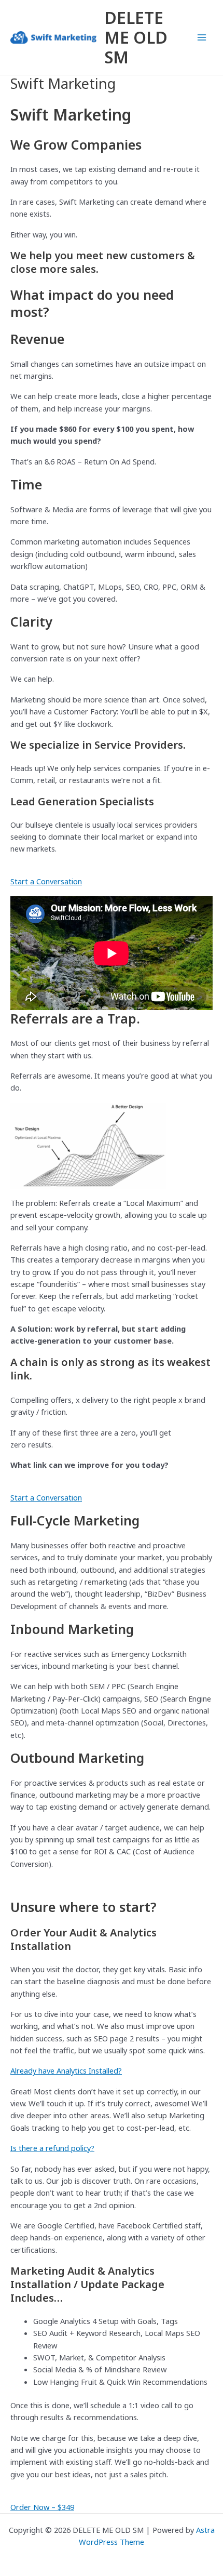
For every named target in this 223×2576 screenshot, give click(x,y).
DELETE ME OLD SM (136, 37)
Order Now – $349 (42, 2507)
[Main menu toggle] (202, 37)
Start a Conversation (46, 881)
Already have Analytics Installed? (66, 2070)
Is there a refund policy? (52, 2148)
